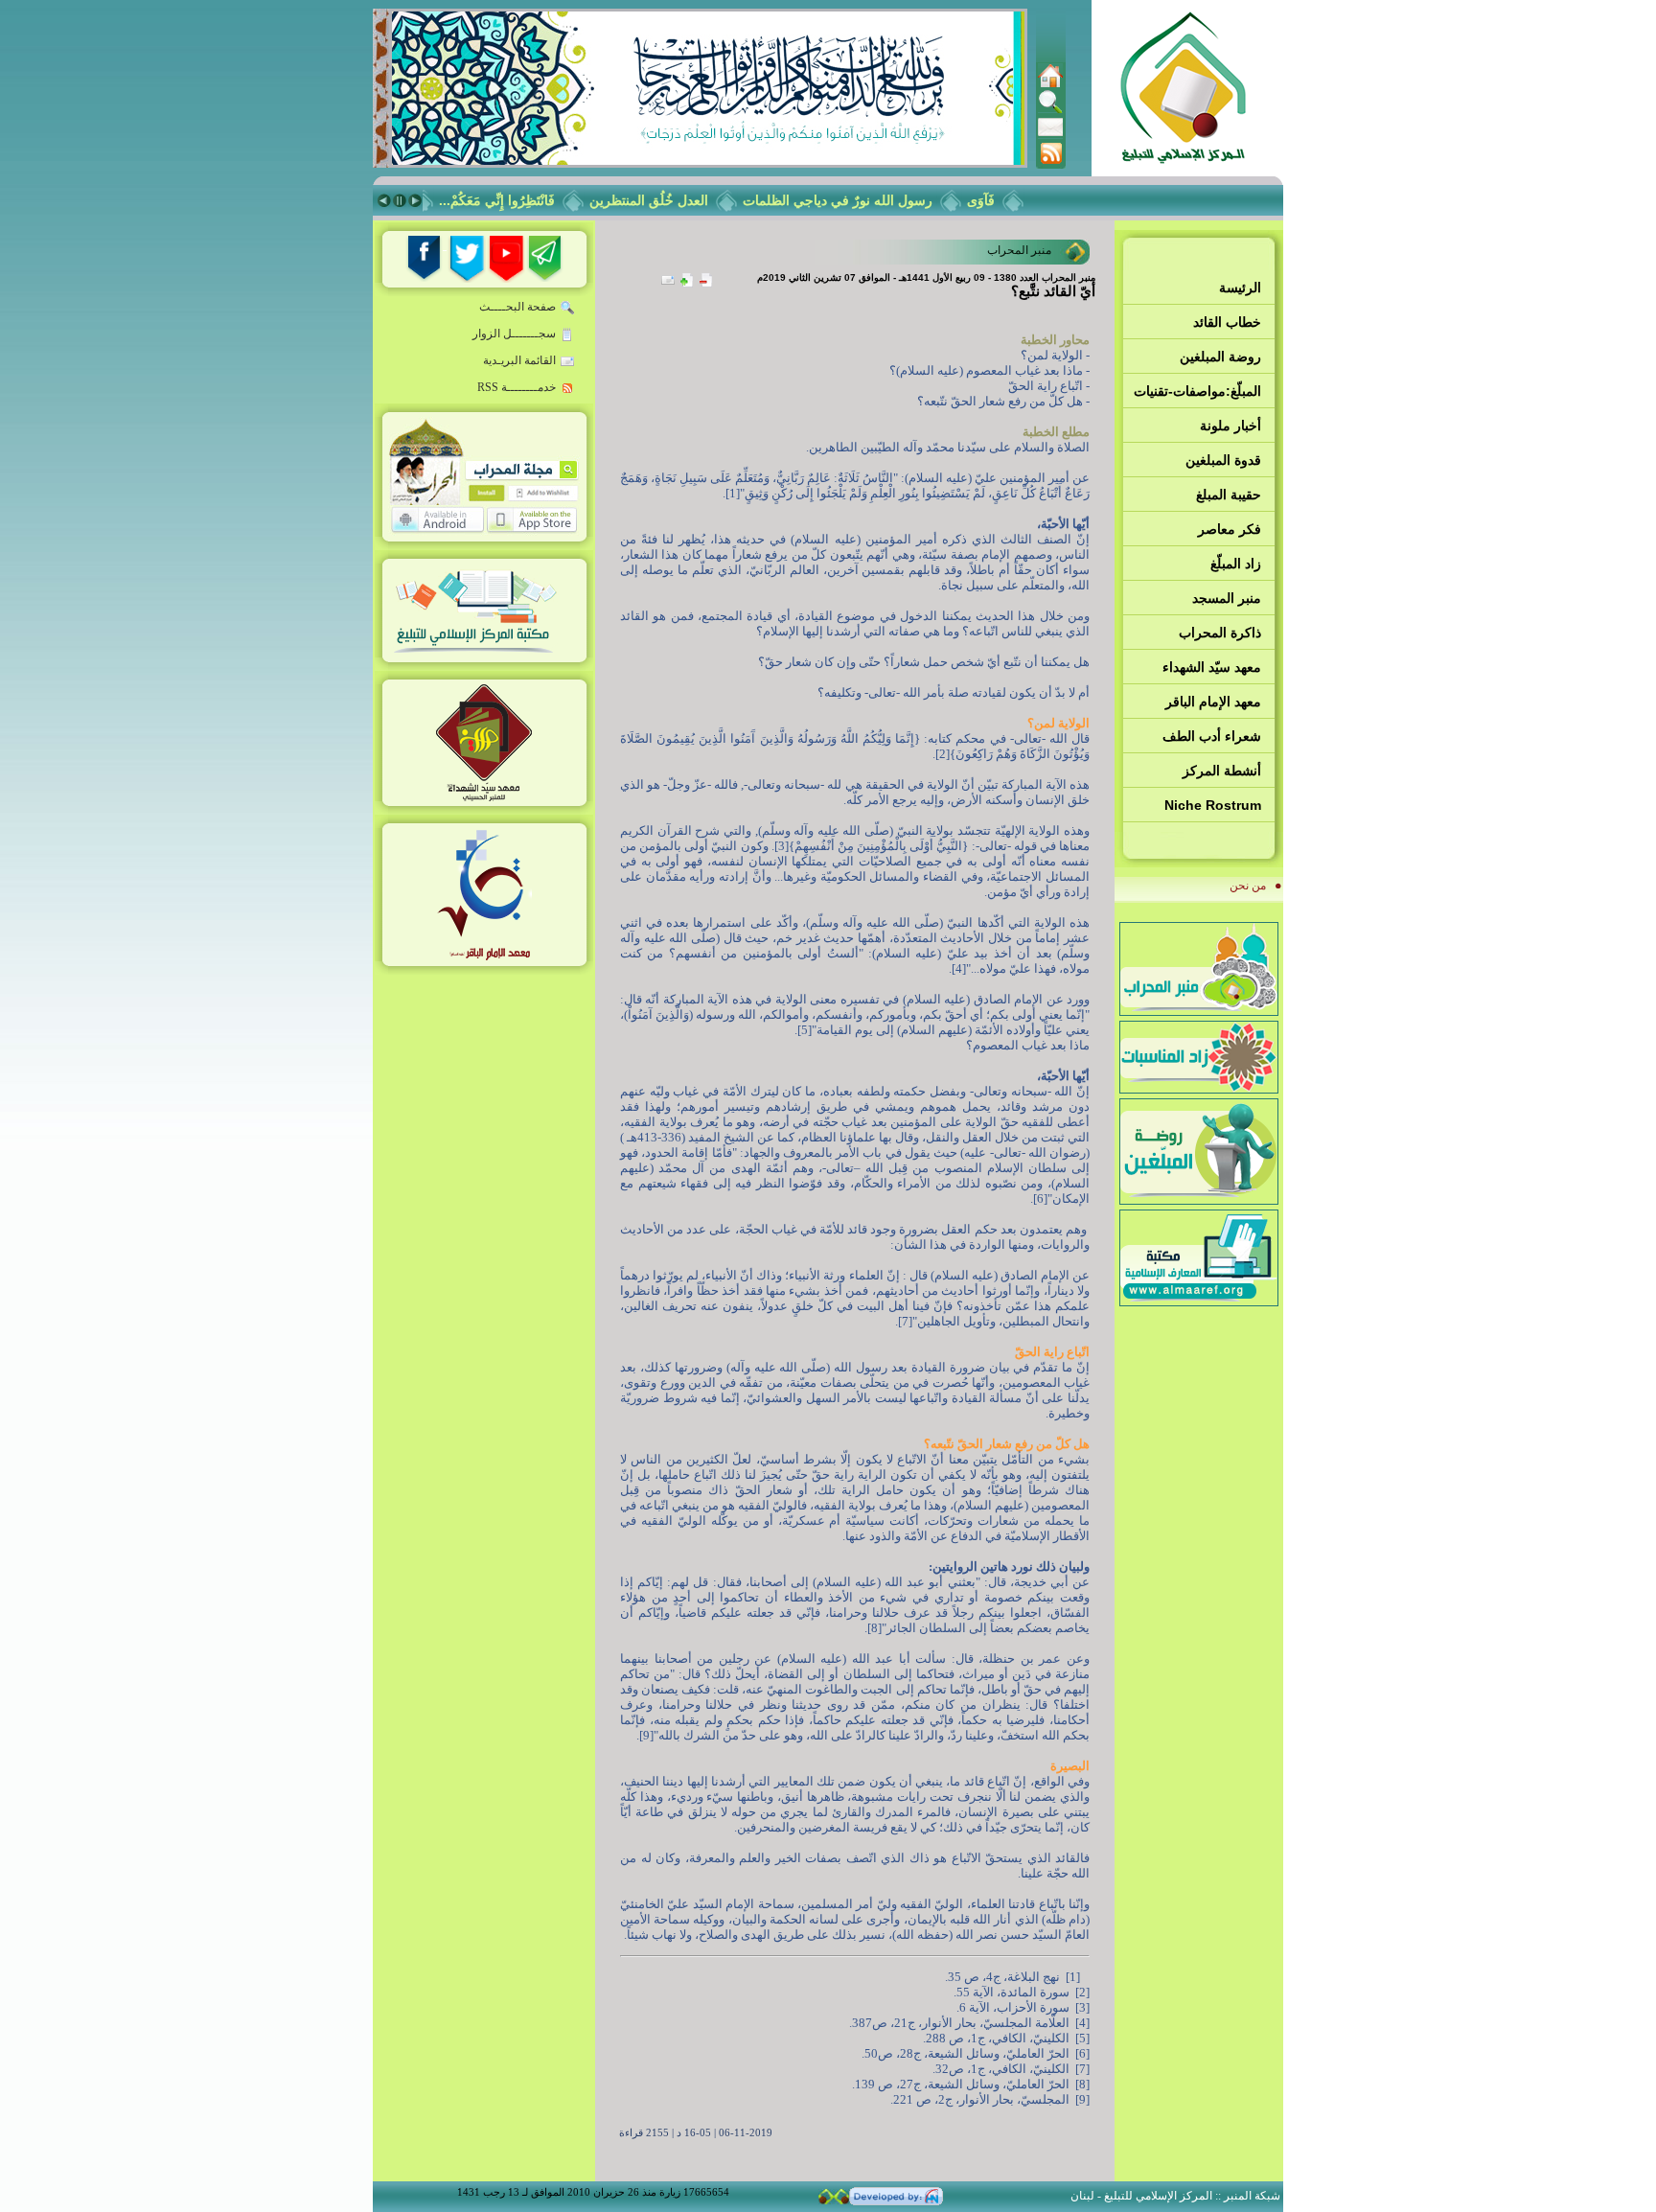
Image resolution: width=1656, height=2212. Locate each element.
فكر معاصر (1230, 529)
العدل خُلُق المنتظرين (673, 200)
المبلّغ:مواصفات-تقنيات (1197, 391)
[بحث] (1050, 110)
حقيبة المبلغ (1229, 495)
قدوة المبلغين (1223, 460)
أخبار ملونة (1230, 426)
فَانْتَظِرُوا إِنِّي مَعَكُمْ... (521, 200)
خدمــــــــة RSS (517, 387)
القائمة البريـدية (519, 360)
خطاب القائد (1227, 322)
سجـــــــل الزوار (514, 334)
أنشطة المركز (1222, 771)
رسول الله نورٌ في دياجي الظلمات (862, 200)
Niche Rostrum (1213, 805)
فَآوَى (1005, 200)
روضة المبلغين (1220, 357)
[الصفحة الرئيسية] (1050, 84)
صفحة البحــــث (517, 307)
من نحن (1248, 886)
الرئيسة (1240, 288)
